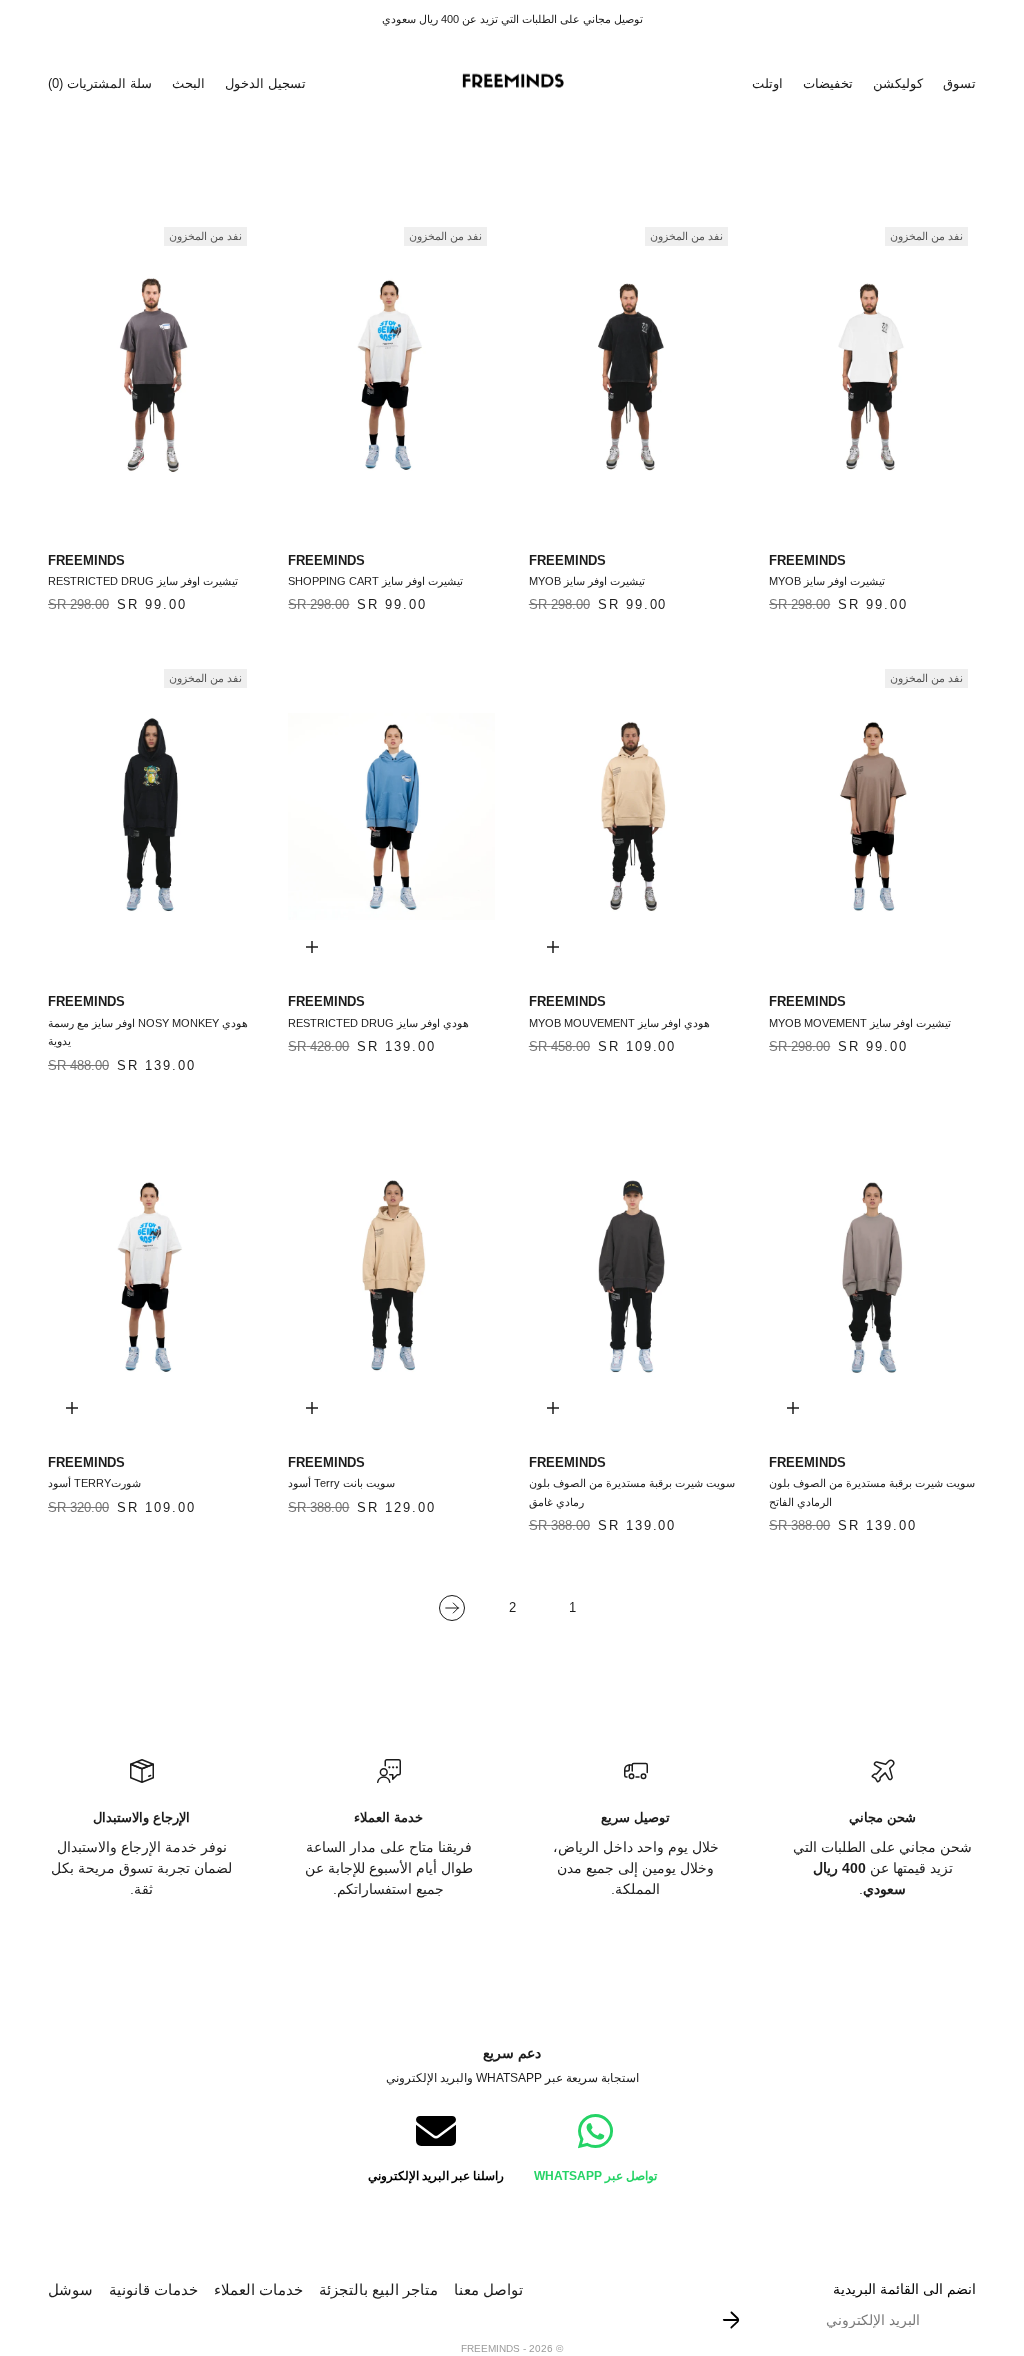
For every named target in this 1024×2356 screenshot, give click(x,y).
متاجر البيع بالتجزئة (378, 2289)
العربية (376, 83)
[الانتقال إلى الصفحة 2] (452, 1608)
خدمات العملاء (258, 2289)
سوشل (70, 2289)
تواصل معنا (488, 2289)
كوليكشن (898, 83)
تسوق (959, 83)
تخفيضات (828, 83)
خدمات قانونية (153, 2289)
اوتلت (767, 83)
